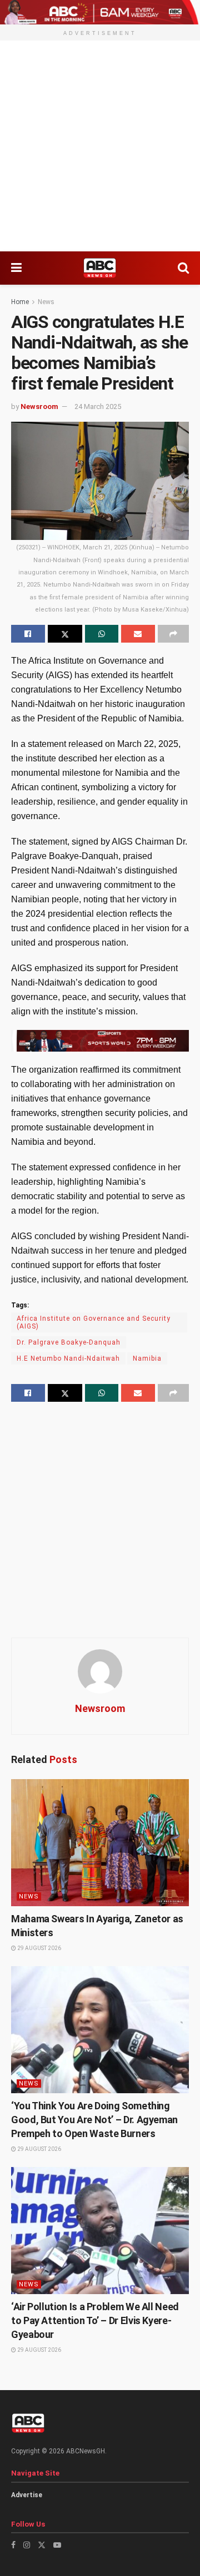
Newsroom (39, 406)
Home (20, 302)
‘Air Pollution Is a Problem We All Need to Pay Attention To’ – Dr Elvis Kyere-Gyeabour (95, 2320)
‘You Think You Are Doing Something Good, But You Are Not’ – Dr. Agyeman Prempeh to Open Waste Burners (94, 2120)
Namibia (147, 1358)
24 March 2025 (98, 406)
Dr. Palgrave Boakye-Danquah (69, 1342)
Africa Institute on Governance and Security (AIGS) (94, 1322)
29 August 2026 (39, 1948)
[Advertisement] (100, 146)
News (46, 302)
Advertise (27, 2495)
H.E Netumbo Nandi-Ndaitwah (68, 1358)
